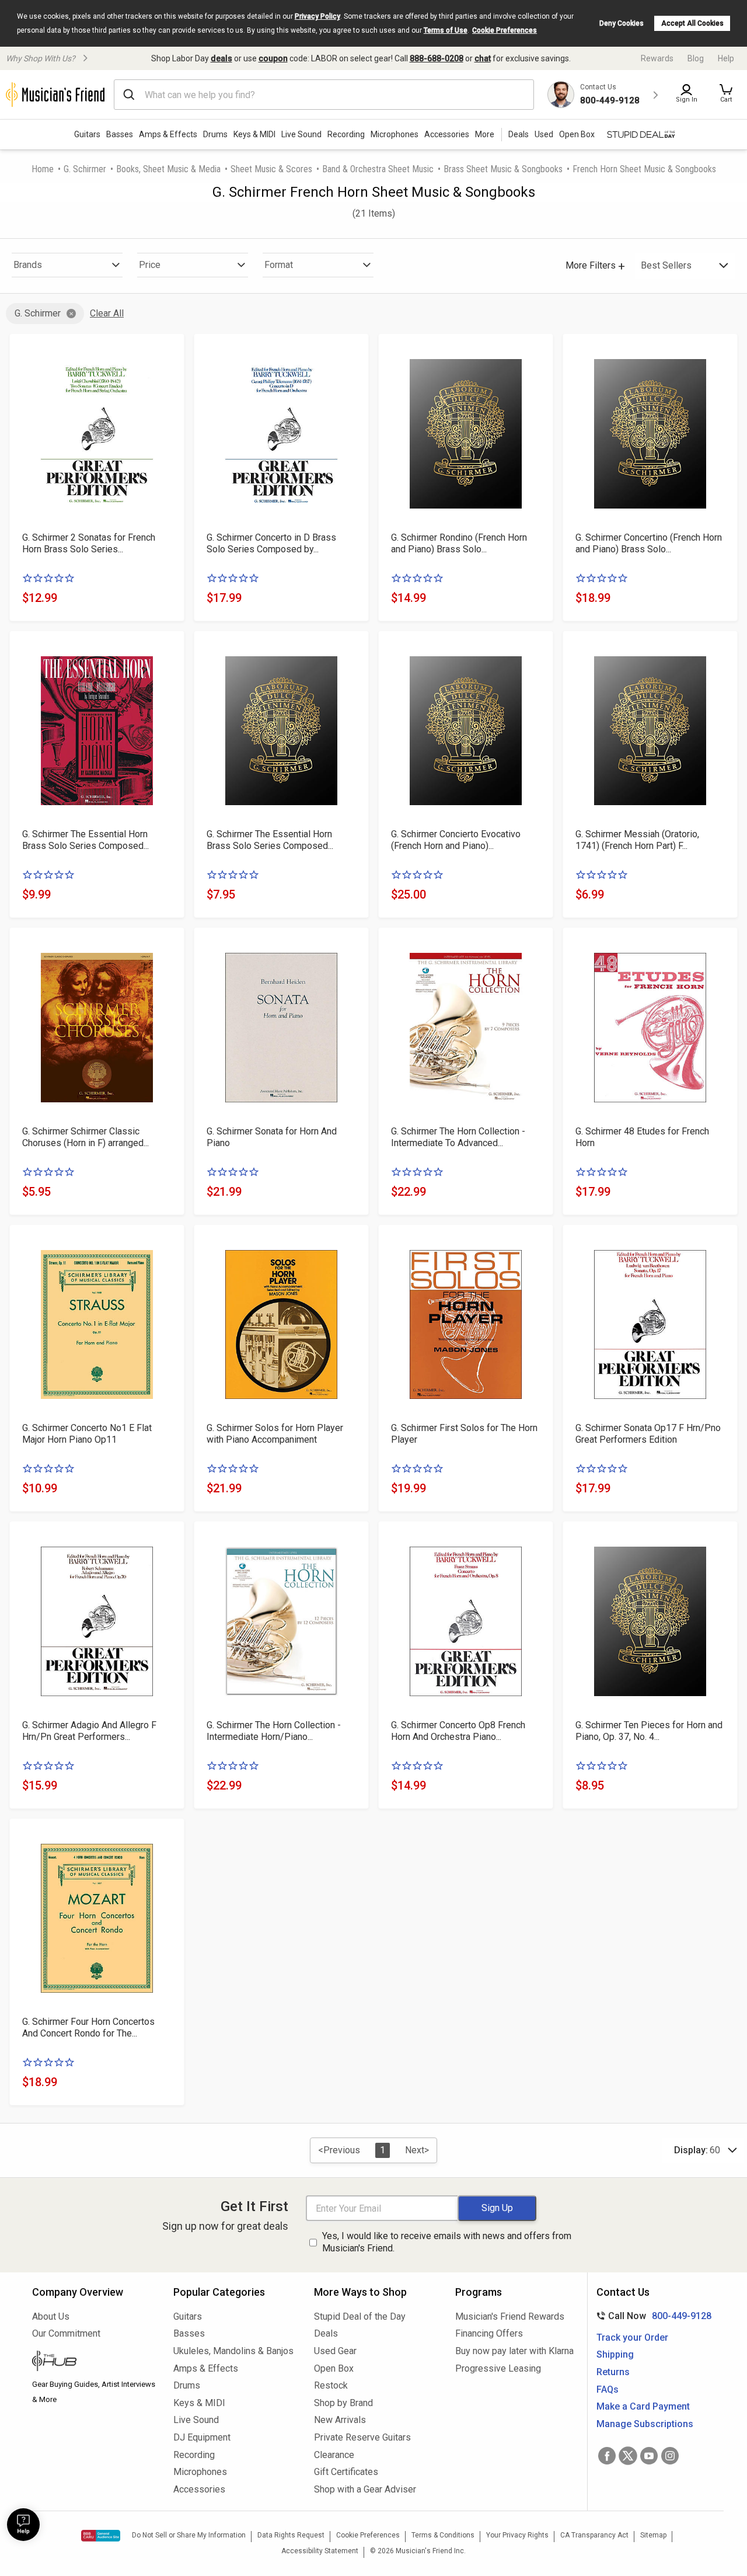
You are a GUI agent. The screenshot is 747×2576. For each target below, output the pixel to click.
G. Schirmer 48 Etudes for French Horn (642, 1137)
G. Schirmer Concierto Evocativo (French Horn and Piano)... (456, 840)
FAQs (608, 2389)
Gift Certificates (346, 2472)
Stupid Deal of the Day (360, 2316)
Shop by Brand (343, 2403)
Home (43, 169)
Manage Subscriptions (645, 2424)
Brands (28, 265)
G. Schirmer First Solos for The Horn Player (464, 1434)
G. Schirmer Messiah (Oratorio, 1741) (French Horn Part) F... (637, 840)
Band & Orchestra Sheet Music (378, 169)
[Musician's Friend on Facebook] (607, 2456)
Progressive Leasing (498, 2368)
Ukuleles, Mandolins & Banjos (233, 2351)
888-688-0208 (437, 58)
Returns (613, 2372)
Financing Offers (489, 2333)
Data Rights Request (291, 2535)
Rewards (657, 58)
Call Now (652, 2316)
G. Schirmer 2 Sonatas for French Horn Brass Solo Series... (89, 543)
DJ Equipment (202, 2437)
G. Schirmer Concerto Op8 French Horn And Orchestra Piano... (458, 1731)
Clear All (107, 313)
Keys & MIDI (254, 134)
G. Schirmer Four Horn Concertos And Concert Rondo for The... (88, 2027)
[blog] (94, 2362)
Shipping (615, 2354)
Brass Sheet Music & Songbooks (503, 169)
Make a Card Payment (643, 2406)
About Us (51, 2316)
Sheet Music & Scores (271, 169)
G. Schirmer (85, 169)
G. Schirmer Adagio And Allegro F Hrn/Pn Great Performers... (89, 1731)
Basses (120, 134)
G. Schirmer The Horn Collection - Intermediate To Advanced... (458, 1137)
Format (279, 265)
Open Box (334, 2368)
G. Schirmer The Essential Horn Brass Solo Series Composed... (85, 840)
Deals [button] (519, 134)
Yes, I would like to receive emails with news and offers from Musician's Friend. (447, 2242)
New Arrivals (340, 2420)
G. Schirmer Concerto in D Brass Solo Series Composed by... (271, 543)
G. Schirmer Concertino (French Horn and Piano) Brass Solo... (649, 543)
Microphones (395, 134)
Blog (696, 58)
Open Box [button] (577, 134)
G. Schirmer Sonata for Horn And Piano (272, 1137)
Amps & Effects (168, 134)
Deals (326, 2333)
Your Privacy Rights (517, 2535)
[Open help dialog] (23, 2525)
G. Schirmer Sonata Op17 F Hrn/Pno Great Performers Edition (648, 1434)
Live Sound (301, 134)
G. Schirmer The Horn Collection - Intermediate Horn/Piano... (274, 1731)
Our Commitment (66, 2333)
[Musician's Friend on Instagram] (670, 2456)
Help (726, 58)
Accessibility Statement (320, 2551)
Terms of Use (446, 30)
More (485, 134)
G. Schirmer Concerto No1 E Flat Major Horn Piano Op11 (87, 1434)
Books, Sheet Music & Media (168, 169)
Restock (331, 2385)
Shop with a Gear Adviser (365, 2489)
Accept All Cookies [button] (692, 23)
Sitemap (653, 2535)
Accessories (447, 134)
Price (150, 265)
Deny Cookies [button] (622, 23)
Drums (215, 134)
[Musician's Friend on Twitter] (628, 2456)
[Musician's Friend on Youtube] (649, 2456)
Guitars (87, 134)
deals (221, 58)
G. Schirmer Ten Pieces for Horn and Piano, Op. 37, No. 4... (649, 1731)
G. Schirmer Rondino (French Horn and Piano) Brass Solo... (459, 543)
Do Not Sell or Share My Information (189, 2535)
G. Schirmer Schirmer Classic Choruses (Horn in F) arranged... (85, 1137)
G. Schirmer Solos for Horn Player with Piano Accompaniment (275, 1434)
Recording (346, 134)
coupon (273, 58)
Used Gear (335, 2351)
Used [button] (544, 134)
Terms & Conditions (443, 2535)
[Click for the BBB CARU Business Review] (101, 2536)
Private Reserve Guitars (362, 2437)
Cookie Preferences (505, 30)
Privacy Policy (317, 16)
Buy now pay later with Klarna (514, 2351)
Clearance (334, 2455)
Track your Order (632, 2337)
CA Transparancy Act (594, 2535)
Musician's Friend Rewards (510, 2316)
